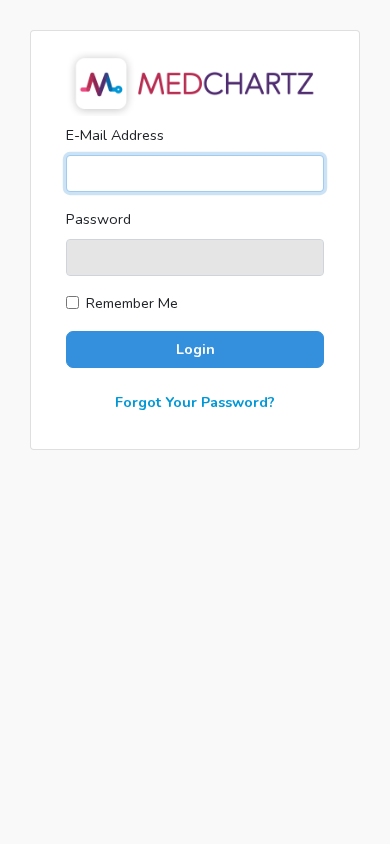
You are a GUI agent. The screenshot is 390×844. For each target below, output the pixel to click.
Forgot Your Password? (195, 402)
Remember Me (132, 303)
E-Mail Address (115, 135)
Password (98, 219)
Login (195, 349)
